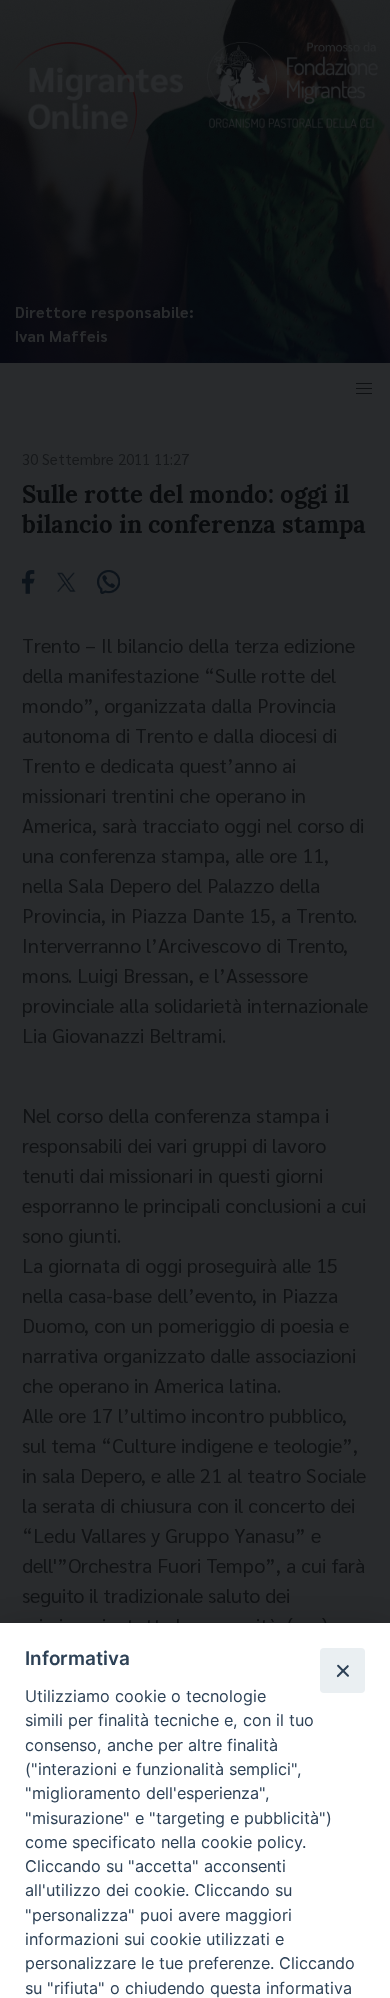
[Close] (342, 1670)
